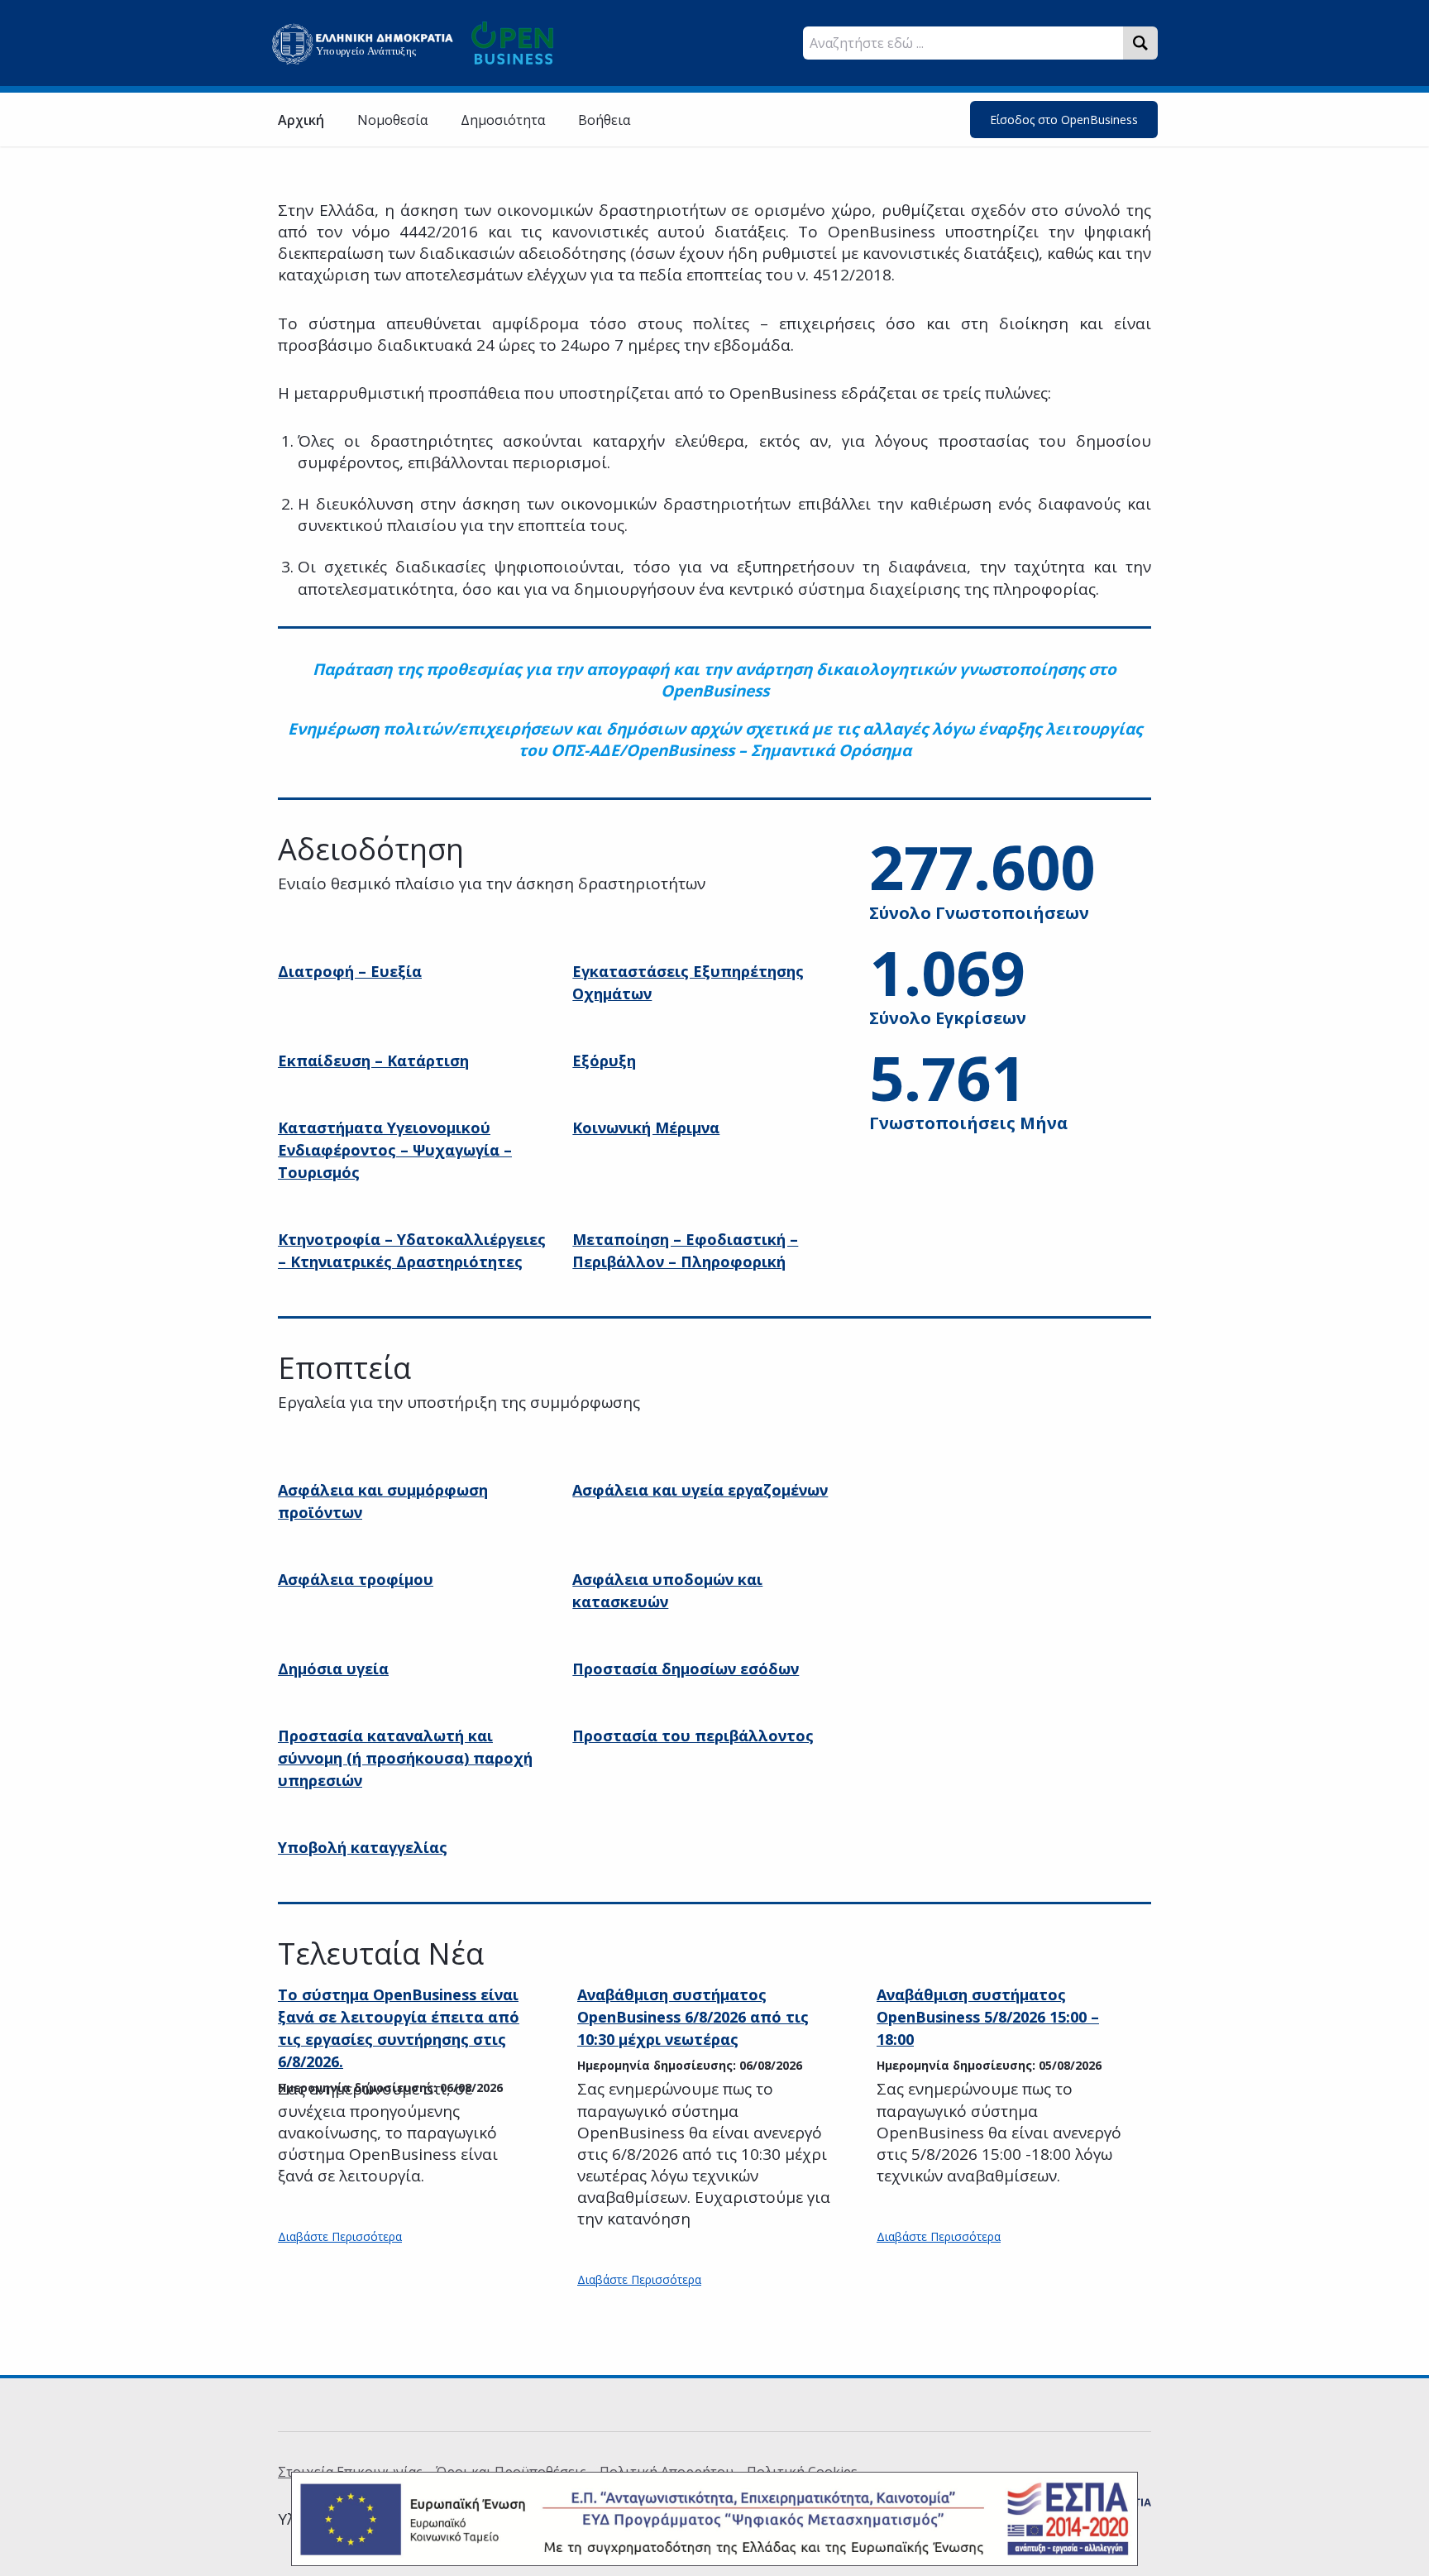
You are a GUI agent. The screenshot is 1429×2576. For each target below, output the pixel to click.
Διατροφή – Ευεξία (350, 971)
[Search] (1140, 43)
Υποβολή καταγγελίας (363, 1847)
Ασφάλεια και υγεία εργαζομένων (700, 1490)
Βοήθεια (604, 120)
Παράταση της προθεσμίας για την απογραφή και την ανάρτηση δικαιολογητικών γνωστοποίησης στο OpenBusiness (714, 680)
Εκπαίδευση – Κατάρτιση (373, 1061)
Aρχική (301, 120)
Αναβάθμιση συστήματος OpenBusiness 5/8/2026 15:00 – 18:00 (988, 2017)
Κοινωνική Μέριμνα (646, 1128)
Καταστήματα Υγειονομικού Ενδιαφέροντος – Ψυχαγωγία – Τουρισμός (395, 1150)
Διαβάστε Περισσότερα (340, 2236)
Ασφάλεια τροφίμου (356, 1579)
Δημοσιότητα (503, 120)
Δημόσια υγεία (333, 1669)
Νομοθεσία (392, 120)
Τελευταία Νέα (381, 1954)
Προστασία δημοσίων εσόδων (686, 1669)
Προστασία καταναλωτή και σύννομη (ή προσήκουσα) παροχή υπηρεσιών (405, 1758)
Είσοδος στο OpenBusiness (1064, 120)
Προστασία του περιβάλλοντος (693, 1736)
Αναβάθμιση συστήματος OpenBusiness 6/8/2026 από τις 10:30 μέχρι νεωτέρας (693, 2017)
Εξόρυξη (604, 1061)
